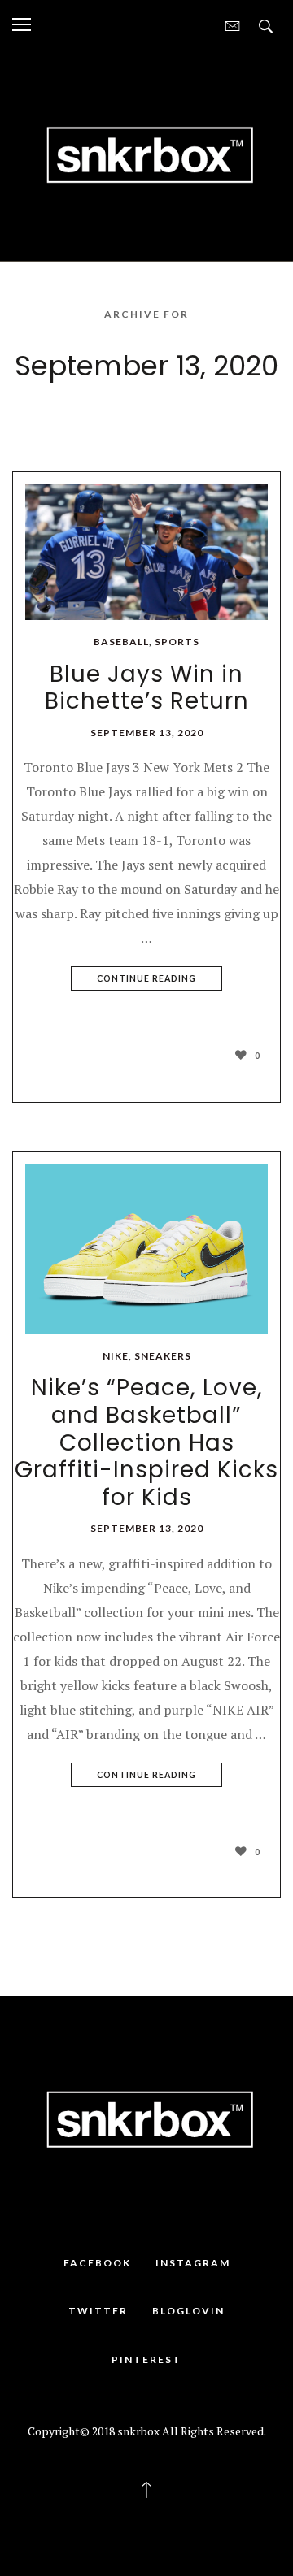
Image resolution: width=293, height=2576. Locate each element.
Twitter (98, 2311)
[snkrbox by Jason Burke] (146, 154)
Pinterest (146, 2359)
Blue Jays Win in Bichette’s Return (147, 688)
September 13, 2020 (147, 733)
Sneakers (163, 1356)
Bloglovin (188, 2311)
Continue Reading (146, 978)
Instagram (193, 2263)
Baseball (121, 642)
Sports (177, 642)
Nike (116, 1356)
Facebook (97, 2263)
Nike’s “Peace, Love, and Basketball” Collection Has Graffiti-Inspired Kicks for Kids (146, 1442)
